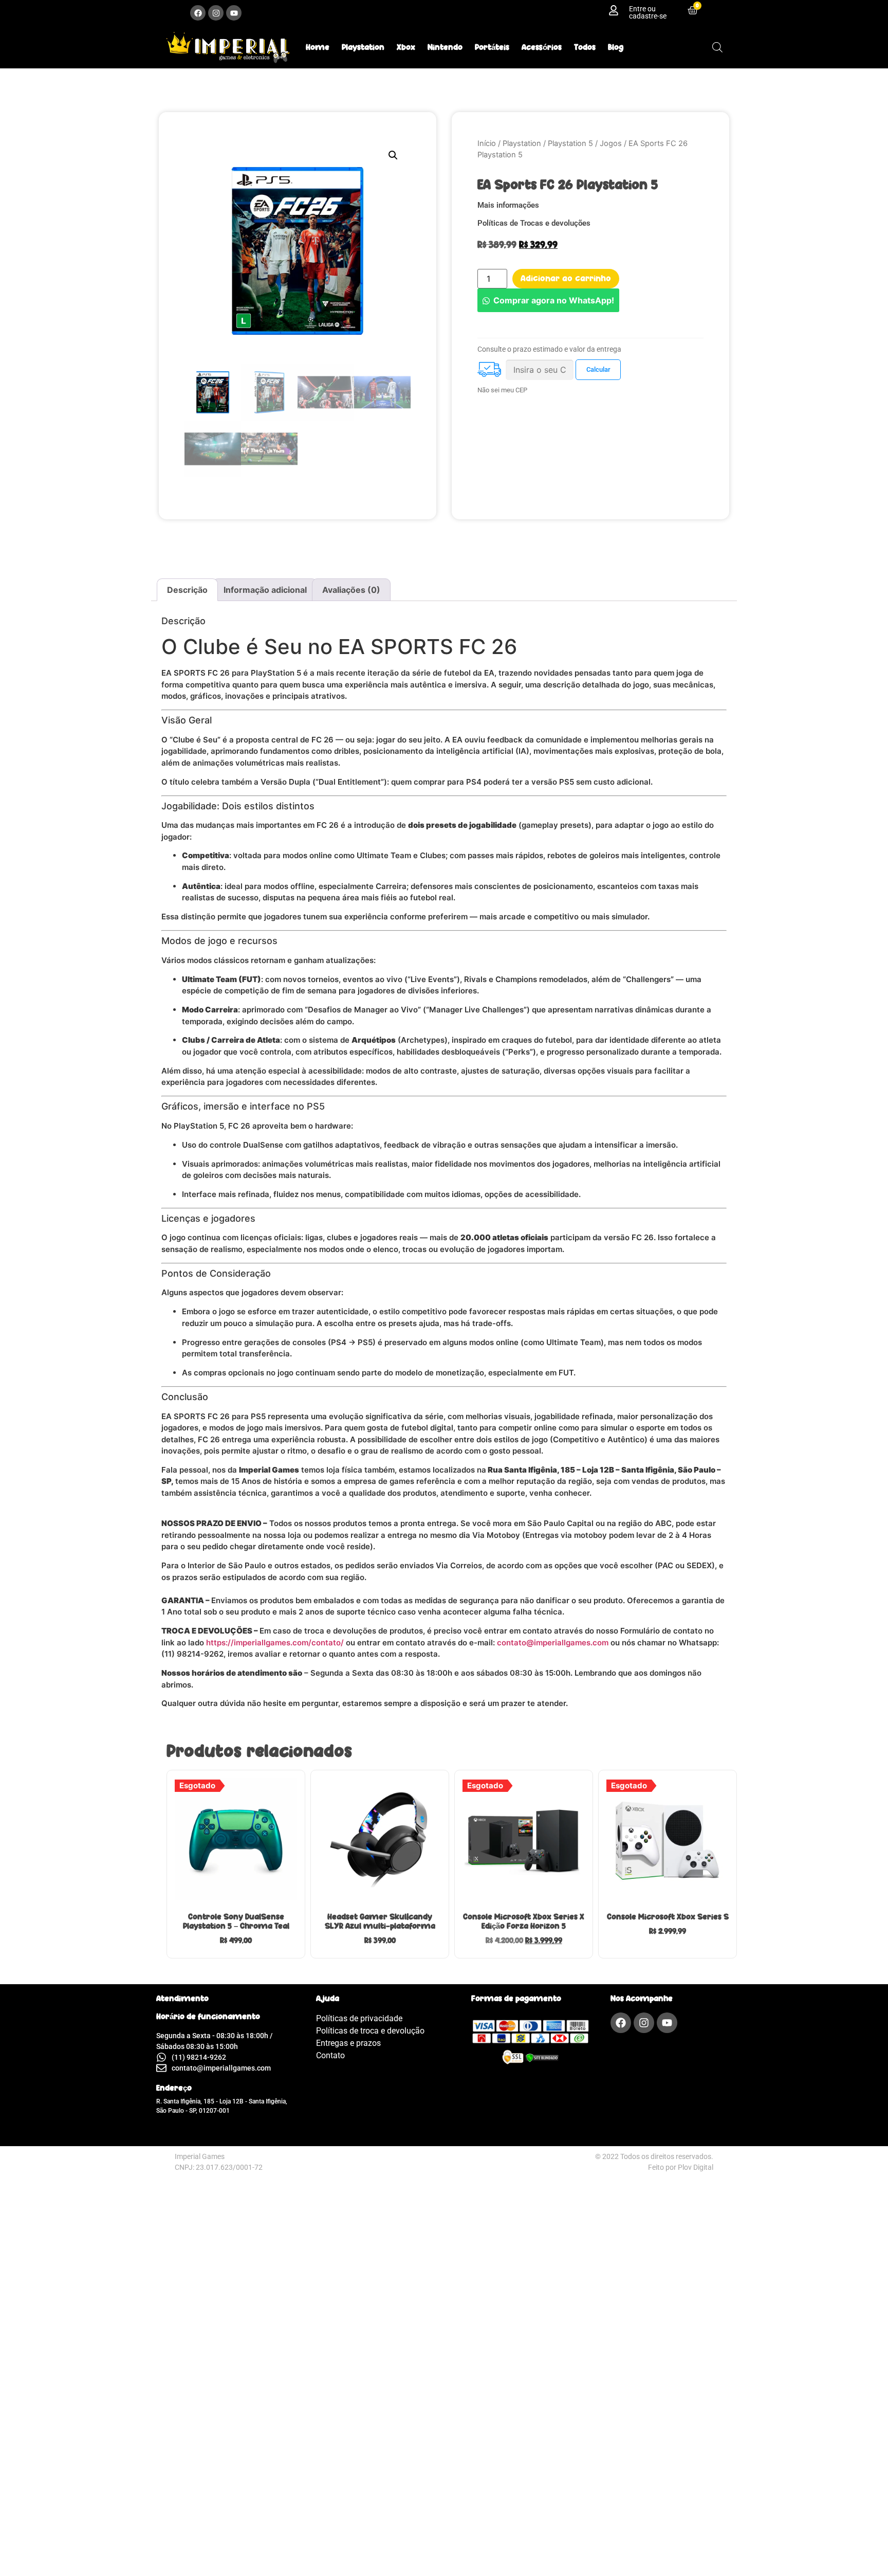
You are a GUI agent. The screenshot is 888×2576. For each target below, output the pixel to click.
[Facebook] (198, 13)
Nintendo (445, 47)
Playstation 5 (570, 143)
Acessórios (542, 47)
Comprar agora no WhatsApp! (554, 300)
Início (487, 143)
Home (318, 47)
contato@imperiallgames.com (553, 1643)
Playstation (363, 47)
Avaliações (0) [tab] (351, 590)
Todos (585, 47)
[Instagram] (216, 13)
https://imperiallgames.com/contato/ (275, 1643)
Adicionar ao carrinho (566, 278)
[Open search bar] (717, 47)
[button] (393, 155)
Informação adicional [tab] (265, 590)
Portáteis (492, 47)
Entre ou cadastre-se (648, 12)
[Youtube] (234, 13)
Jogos (611, 143)
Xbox (406, 47)
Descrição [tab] (187, 590)
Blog (616, 47)
